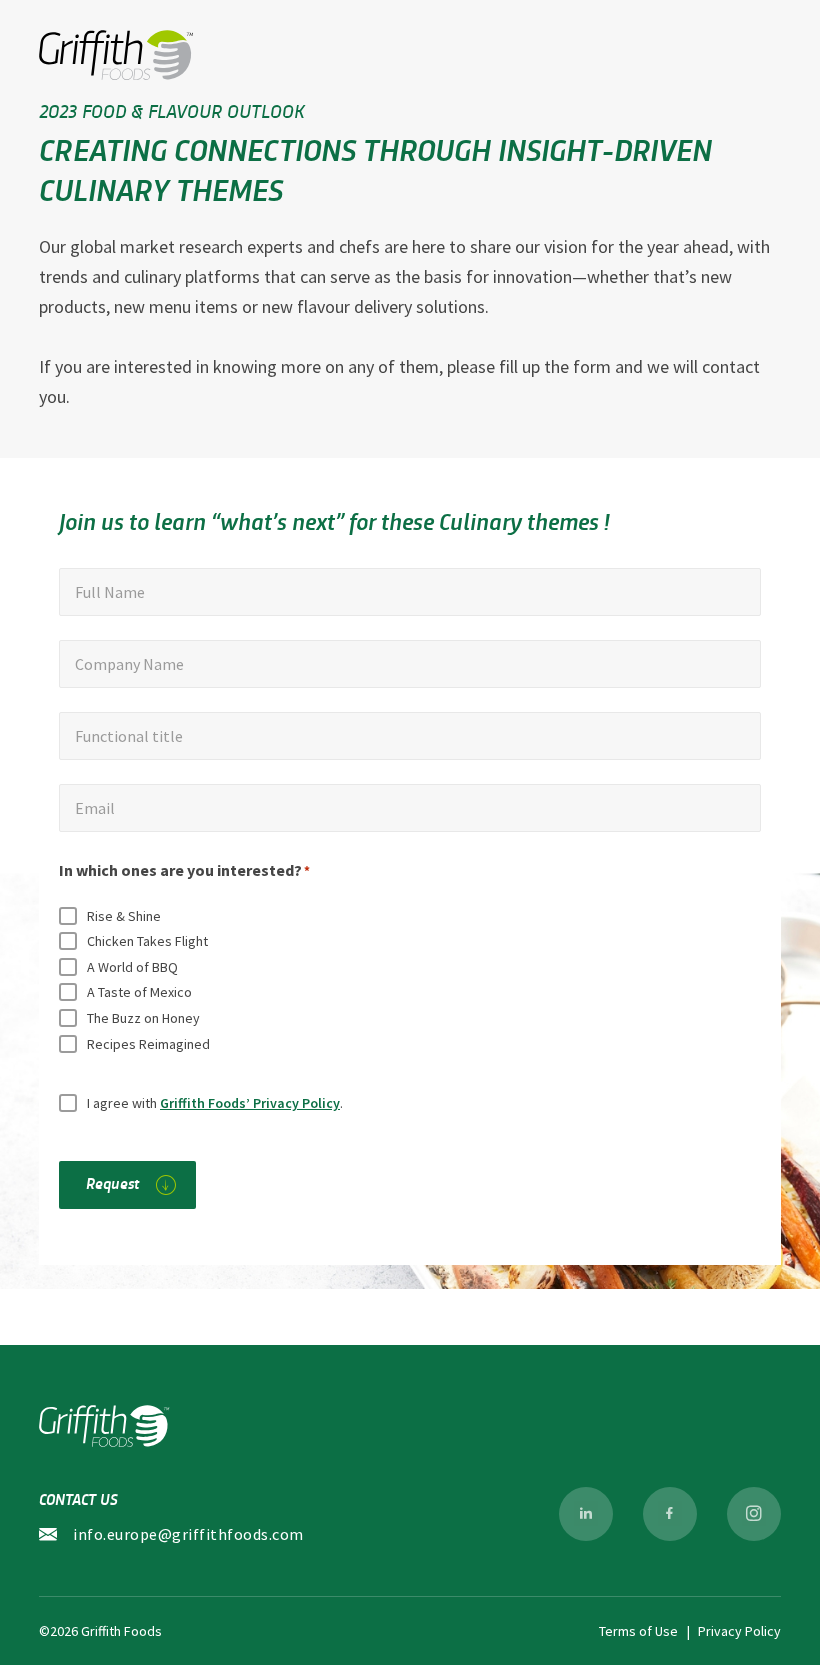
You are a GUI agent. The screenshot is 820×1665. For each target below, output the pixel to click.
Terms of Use (638, 1631)
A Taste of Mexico (139, 992)
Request (112, 1182)
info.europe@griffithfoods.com (188, 1534)
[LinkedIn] (586, 1514)
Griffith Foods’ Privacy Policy (250, 1103)
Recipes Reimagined (148, 1044)
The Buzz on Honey (143, 1018)
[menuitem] (586, 1514)
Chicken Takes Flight (147, 941)
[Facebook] (670, 1514)
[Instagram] (754, 1514)
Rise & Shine (124, 916)
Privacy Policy (739, 1631)
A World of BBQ (132, 967)
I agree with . (215, 1103)
